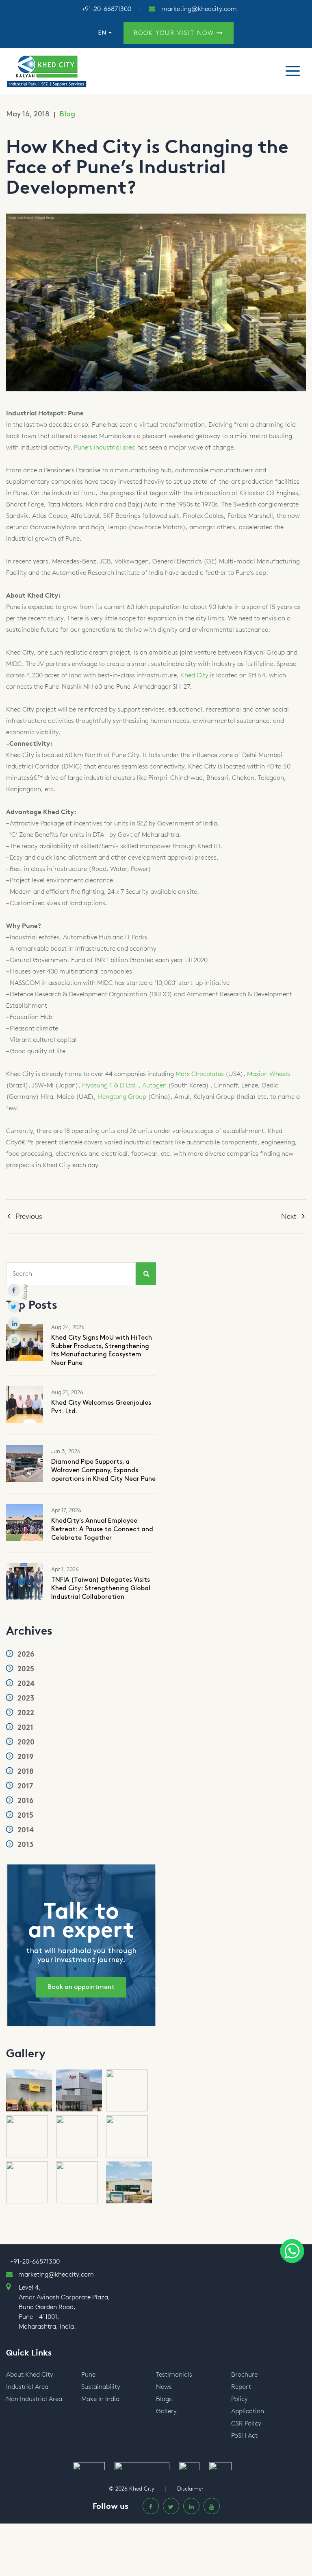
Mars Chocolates (200, 1074)
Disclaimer (190, 2489)
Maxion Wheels (269, 1074)
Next (289, 1216)
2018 (25, 1771)
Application (248, 2411)
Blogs (164, 2399)
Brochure (244, 2374)
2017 (24, 1786)
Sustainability (101, 2387)
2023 (25, 1698)
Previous (29, 1216)
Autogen (154, 1085)
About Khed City (30, 2374)
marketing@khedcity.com (199, 9)
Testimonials (174, 2374)
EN (103, 33)
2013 (24, 1845)
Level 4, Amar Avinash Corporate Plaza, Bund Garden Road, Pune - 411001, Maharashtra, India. (64, 2307)
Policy (239, 2399)
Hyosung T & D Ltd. (109, 1085)
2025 (25, 1669)
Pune (88, 2374)
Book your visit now (175, 33)
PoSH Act (244, 2435)
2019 (25, 1757)
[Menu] (293, 71)
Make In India (100, 2399)
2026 (25, 1654)
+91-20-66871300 (106, 9)
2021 (24, 1727)
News (164, 2387)
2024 (25, 1683)
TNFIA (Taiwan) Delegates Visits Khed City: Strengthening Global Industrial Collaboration (101, 1588)
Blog (67, 114)
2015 (24, 1815)
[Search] (146, 1274)
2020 (25, 1742)
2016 (25, 1801)
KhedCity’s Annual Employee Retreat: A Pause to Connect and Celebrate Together (102, 1529)
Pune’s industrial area (105, 447)
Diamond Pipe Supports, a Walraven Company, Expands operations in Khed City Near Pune (103, 1470)
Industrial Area (27, 2387)
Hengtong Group (122, 1097)
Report (241, 2387)
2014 (25, 1830)
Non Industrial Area (34, 2399)
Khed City (194, 675)
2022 (25, 1713)
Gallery (166, 2411)
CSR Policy (246, 2423)
